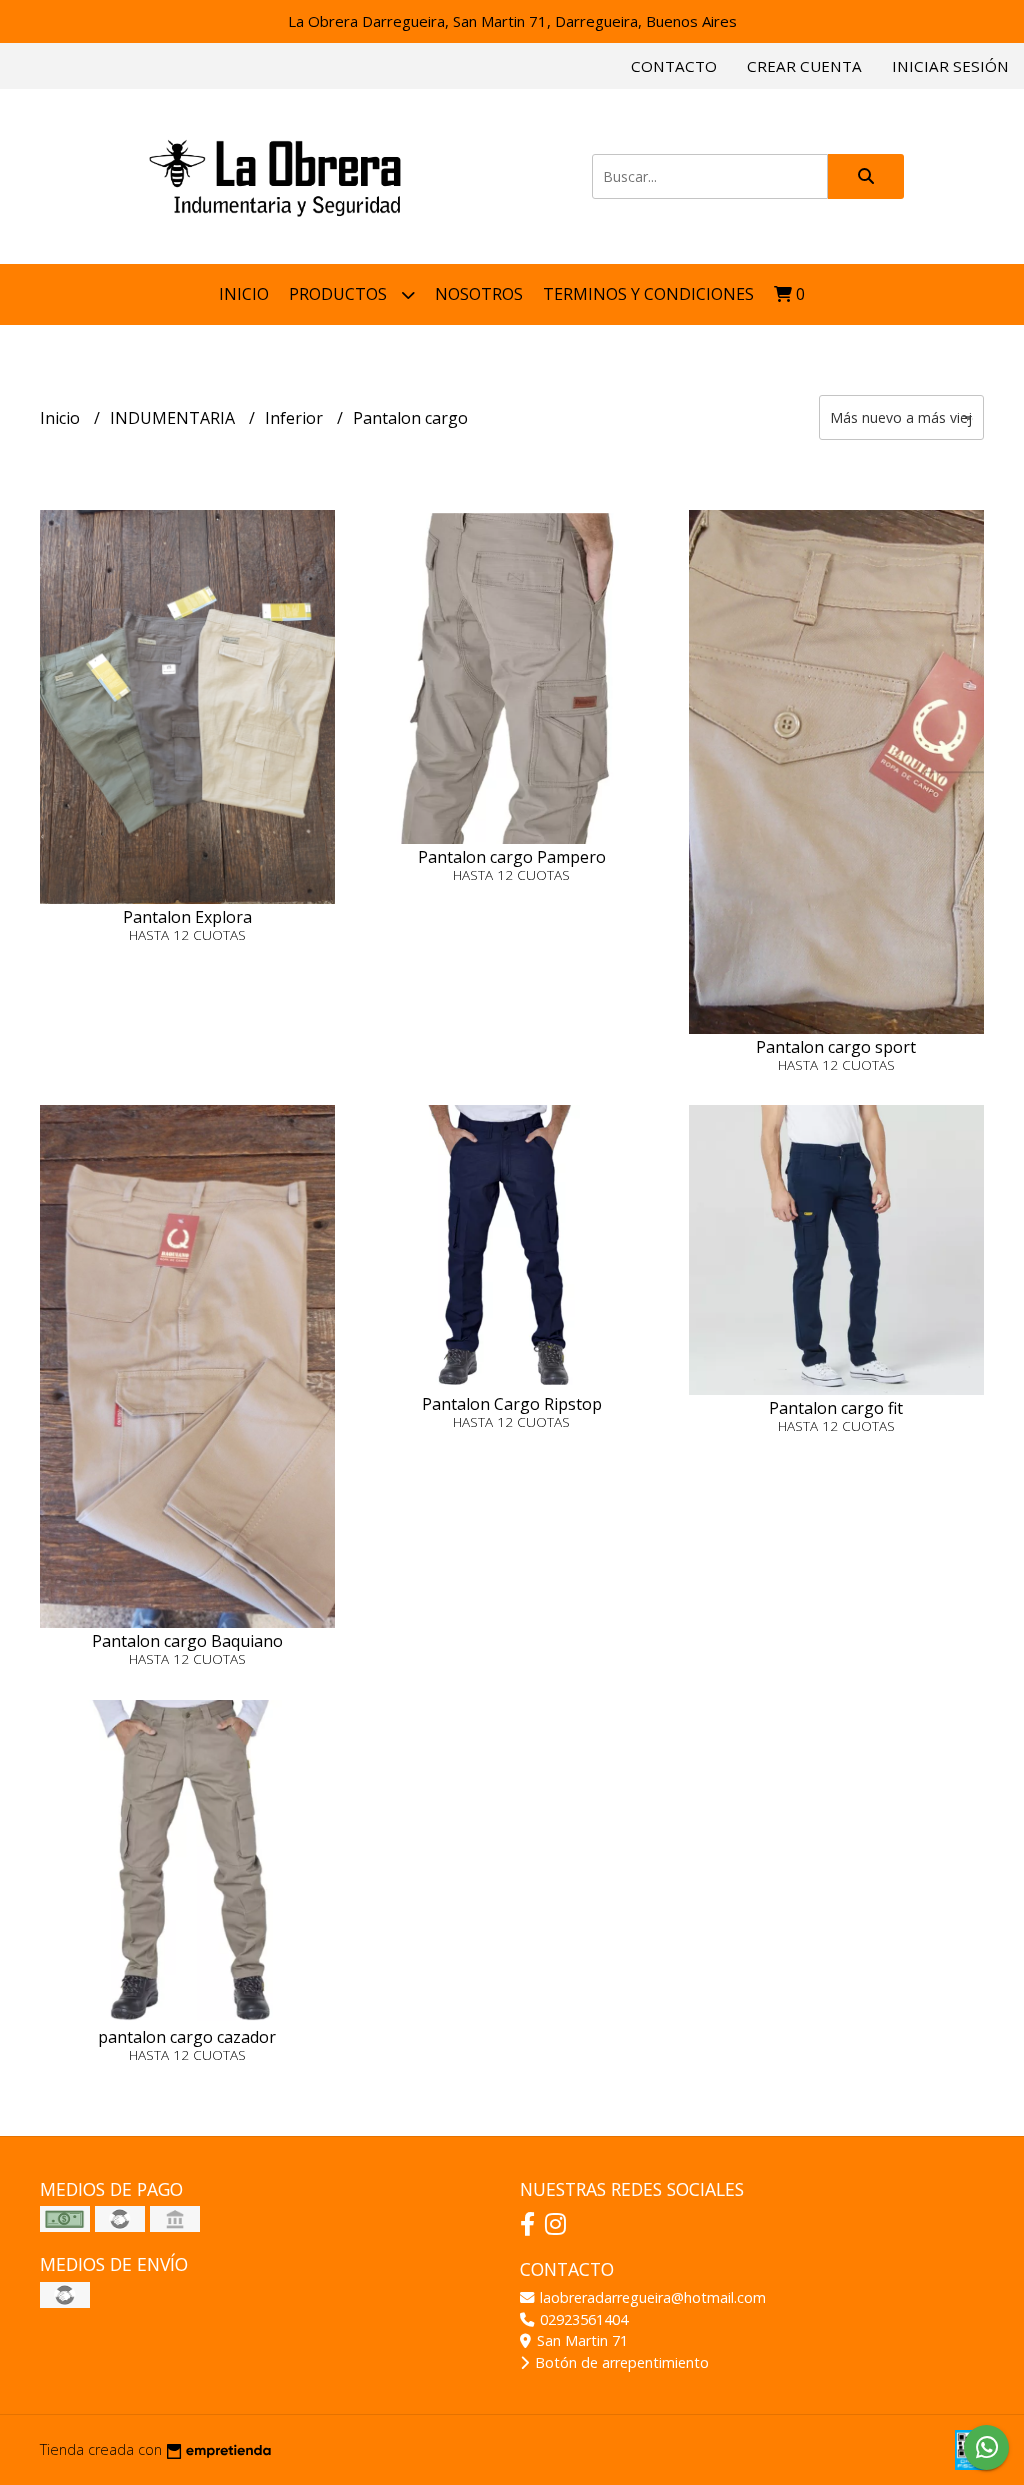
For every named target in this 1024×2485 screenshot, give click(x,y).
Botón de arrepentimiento (620, 2362)
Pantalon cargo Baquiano (187, 1641)
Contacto (674, 66)
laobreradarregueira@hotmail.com (651, 2297)
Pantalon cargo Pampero (512, 857)
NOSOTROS (479, 294)
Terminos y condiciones (648, 294)
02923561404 (582, 2319)
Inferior (296, 418)
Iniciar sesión (950, 66)
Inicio (244, 294)
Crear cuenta (804, 66)
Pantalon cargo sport (836, 1047)
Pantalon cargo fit (836, 1408)
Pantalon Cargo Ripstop (512, 1404)
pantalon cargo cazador (187, 2037)
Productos (340, 294)
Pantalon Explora (187, 917)
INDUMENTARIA (174, 418)
